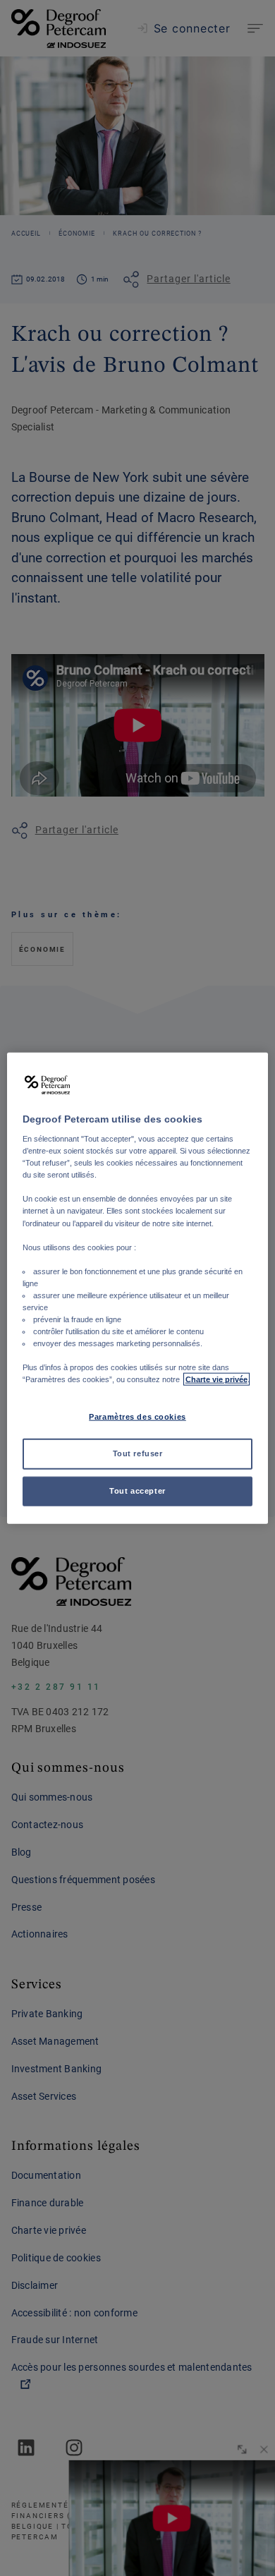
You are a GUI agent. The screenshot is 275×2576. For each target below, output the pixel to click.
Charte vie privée (216, 1379)
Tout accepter (137, 1491)
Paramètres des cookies (137, 1417)
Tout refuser (138, 1453)
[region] (138, 1288)
